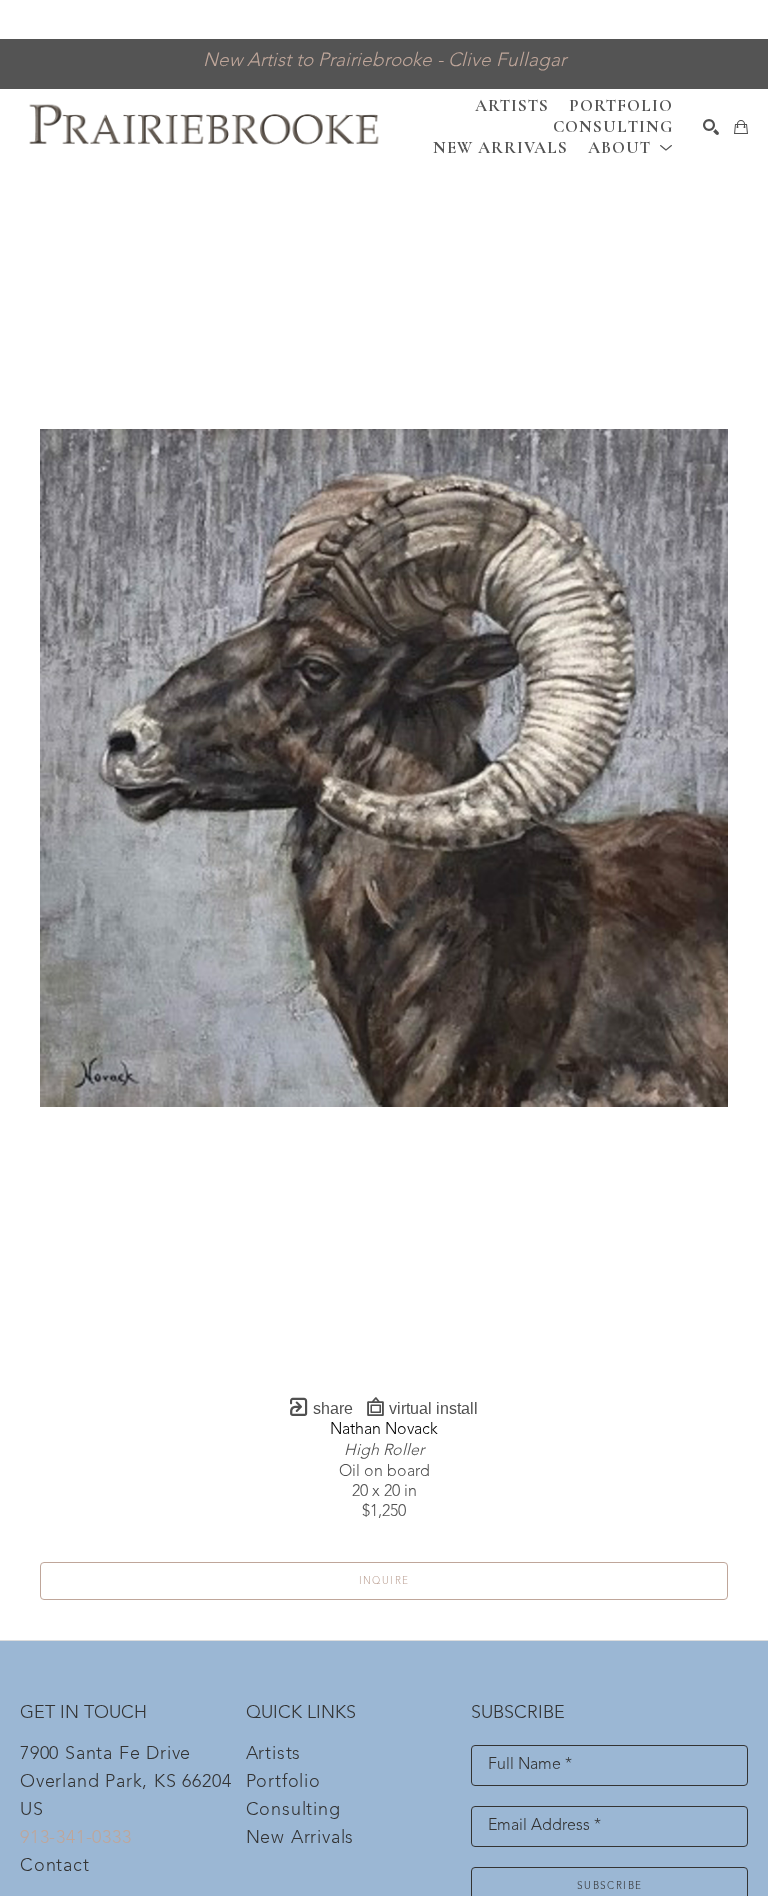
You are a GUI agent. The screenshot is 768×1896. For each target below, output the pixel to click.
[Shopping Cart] (741, 127)
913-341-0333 (76, 1838)
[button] (630, 147)
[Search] (711, 127)
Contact (55, 1866)
